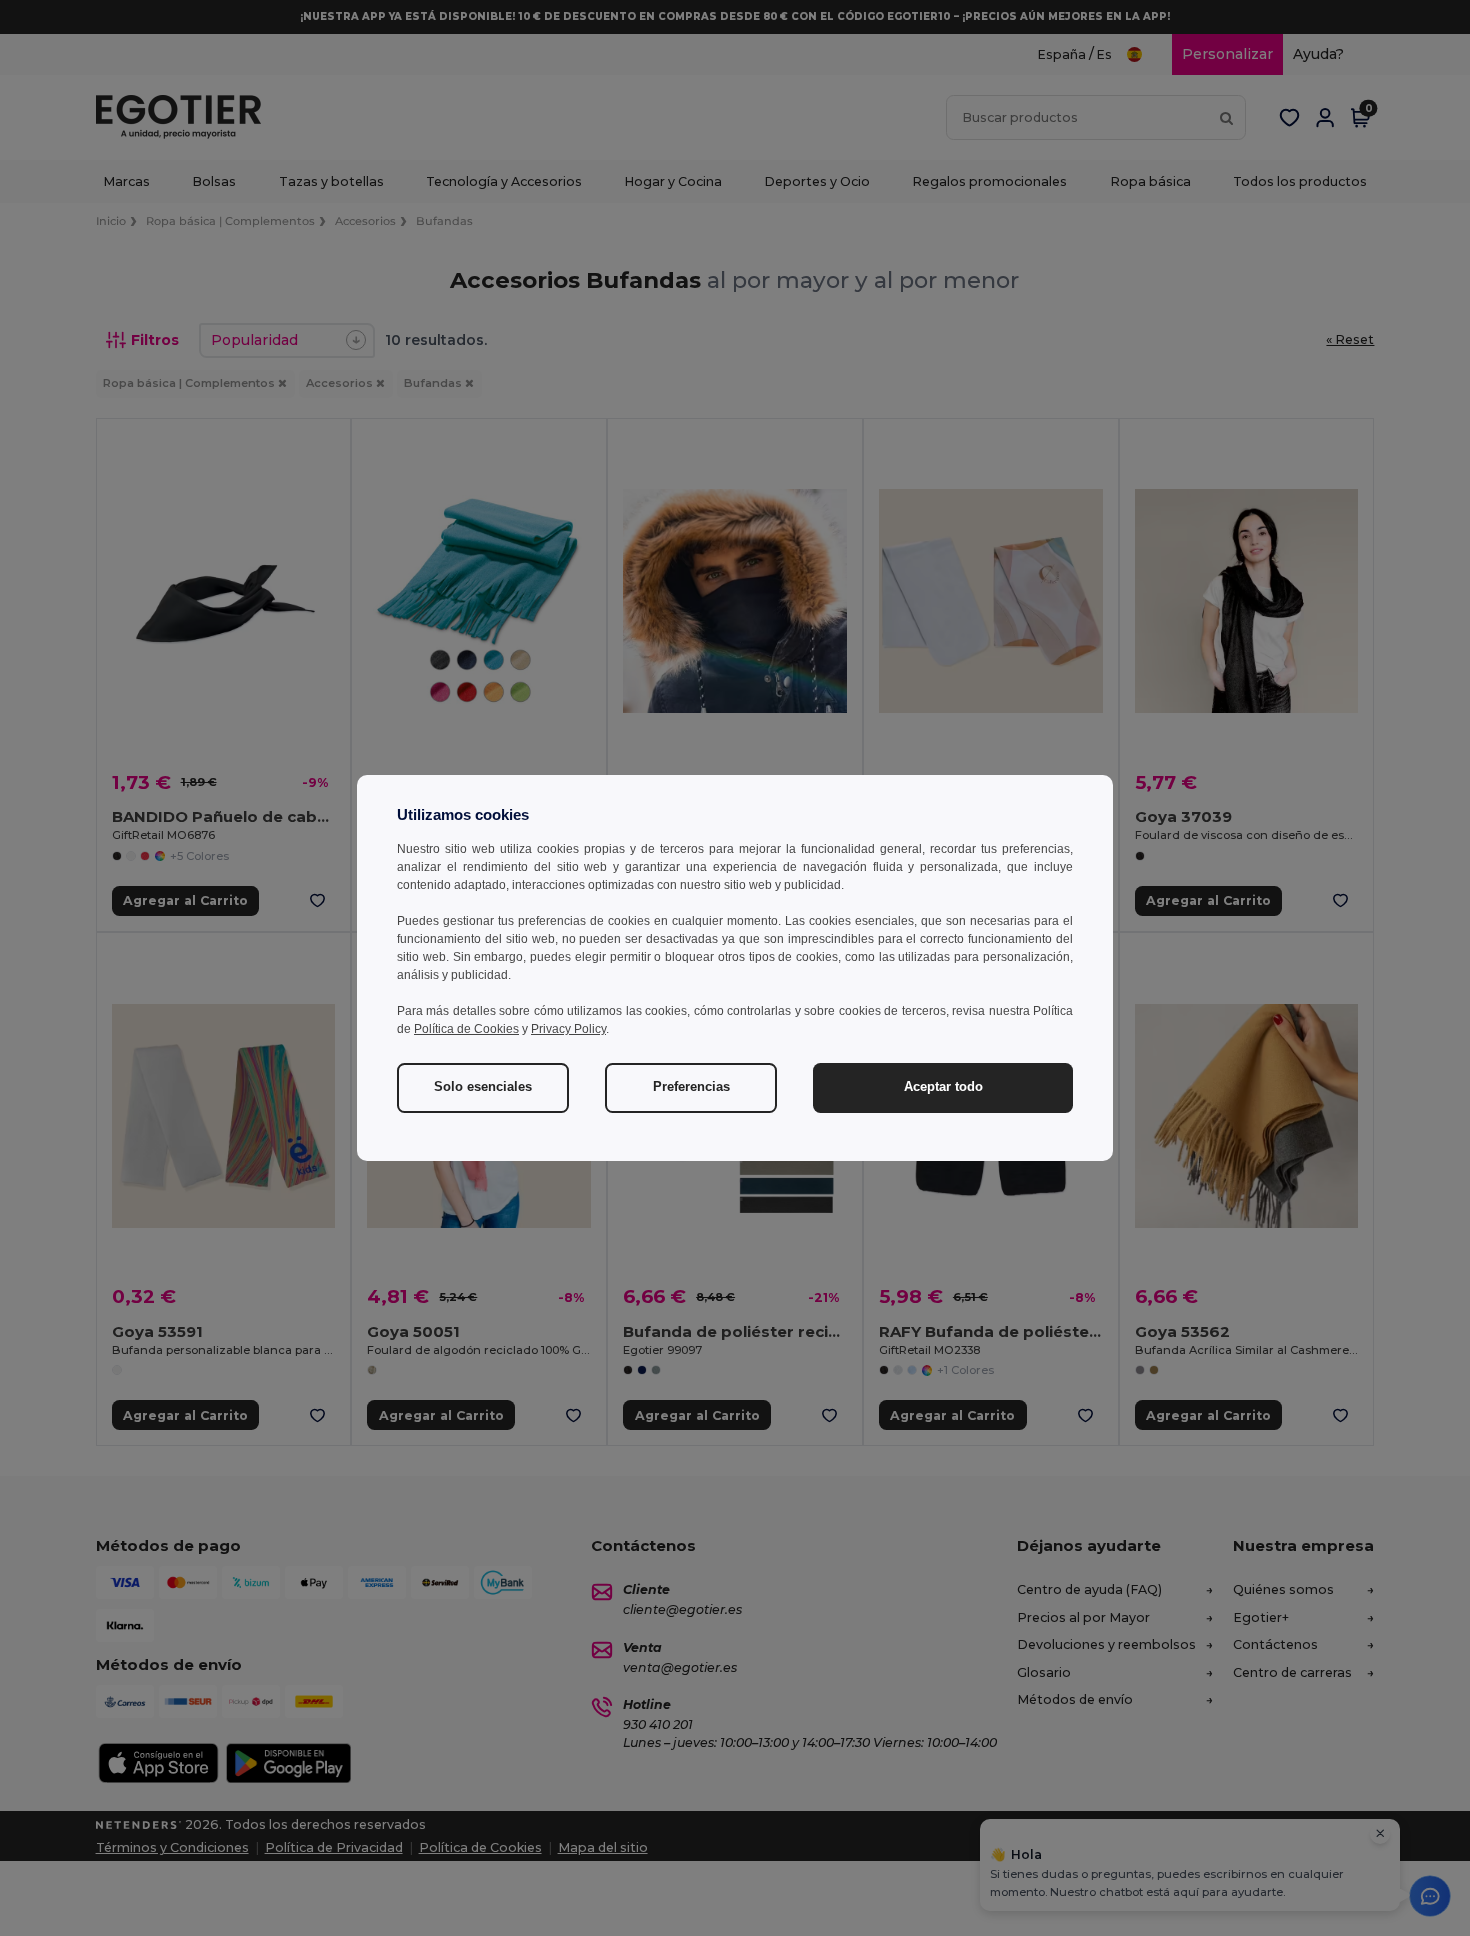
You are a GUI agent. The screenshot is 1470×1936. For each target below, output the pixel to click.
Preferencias (691, 1087)
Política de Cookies (466, 1029)
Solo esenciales (483, 1087)
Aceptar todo (943, 1087)
